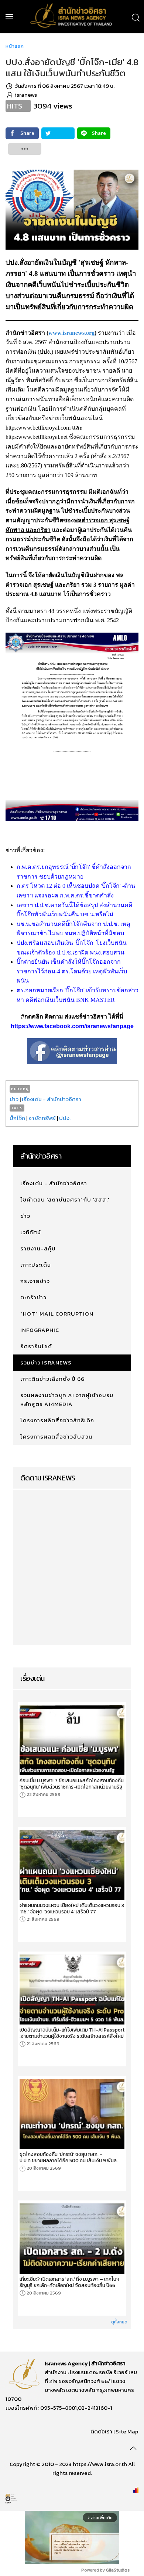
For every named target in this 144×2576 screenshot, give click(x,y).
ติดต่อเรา (101, 2431)
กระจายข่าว (35, 1281)
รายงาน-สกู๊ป (38, 1248)
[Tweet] (58, 133)
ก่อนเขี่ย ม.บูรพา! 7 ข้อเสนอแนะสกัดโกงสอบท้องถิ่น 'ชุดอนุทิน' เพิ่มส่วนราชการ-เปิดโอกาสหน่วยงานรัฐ (72, 1784)
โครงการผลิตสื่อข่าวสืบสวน (56, 1437)
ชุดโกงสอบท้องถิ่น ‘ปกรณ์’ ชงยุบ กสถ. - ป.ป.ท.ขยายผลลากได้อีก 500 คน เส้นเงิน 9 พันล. (69, 2157)
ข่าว (14, 1099)
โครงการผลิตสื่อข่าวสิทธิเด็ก (57, 1420)
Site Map (127, 2431)
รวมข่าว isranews (46, 1362)
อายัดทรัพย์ (42, 1118)
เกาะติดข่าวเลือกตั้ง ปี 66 (52, 1379)
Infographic (40, 1330)
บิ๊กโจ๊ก (17, 1118)
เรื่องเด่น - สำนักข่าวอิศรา (52, 1099)
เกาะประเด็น (36, 1265)
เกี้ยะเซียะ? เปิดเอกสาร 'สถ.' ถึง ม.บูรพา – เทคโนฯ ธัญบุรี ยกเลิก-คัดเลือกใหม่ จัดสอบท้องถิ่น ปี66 (69, 2282)
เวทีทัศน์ (31, 1232)
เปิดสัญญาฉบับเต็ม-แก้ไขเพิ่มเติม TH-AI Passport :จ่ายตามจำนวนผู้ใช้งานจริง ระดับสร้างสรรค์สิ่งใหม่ (72, 2033)
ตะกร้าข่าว (33, 1297)
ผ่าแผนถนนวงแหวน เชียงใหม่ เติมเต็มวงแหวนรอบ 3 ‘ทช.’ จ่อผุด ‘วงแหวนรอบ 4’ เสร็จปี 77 (72, 1909)
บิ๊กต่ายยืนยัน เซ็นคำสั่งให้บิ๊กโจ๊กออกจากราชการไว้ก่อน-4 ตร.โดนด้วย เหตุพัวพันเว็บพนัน (72, 971)
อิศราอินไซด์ (36, 1346)
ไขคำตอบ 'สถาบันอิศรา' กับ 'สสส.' (65, 1199)
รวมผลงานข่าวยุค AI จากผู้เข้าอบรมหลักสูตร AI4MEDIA (67, 1399)
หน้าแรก (15, 46)
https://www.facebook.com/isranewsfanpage (72, 1026)
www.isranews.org (71, 333)
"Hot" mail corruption (57, 1314)
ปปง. (65, 1118)
